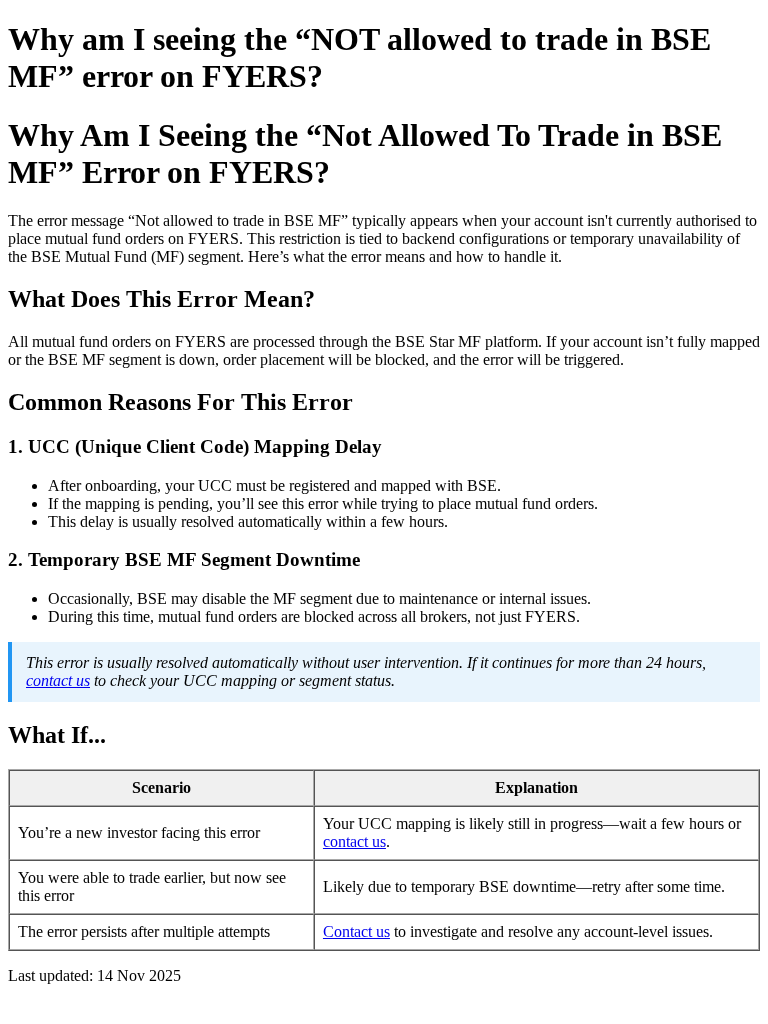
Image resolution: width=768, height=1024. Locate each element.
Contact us (356, 931)
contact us (58, 680)
